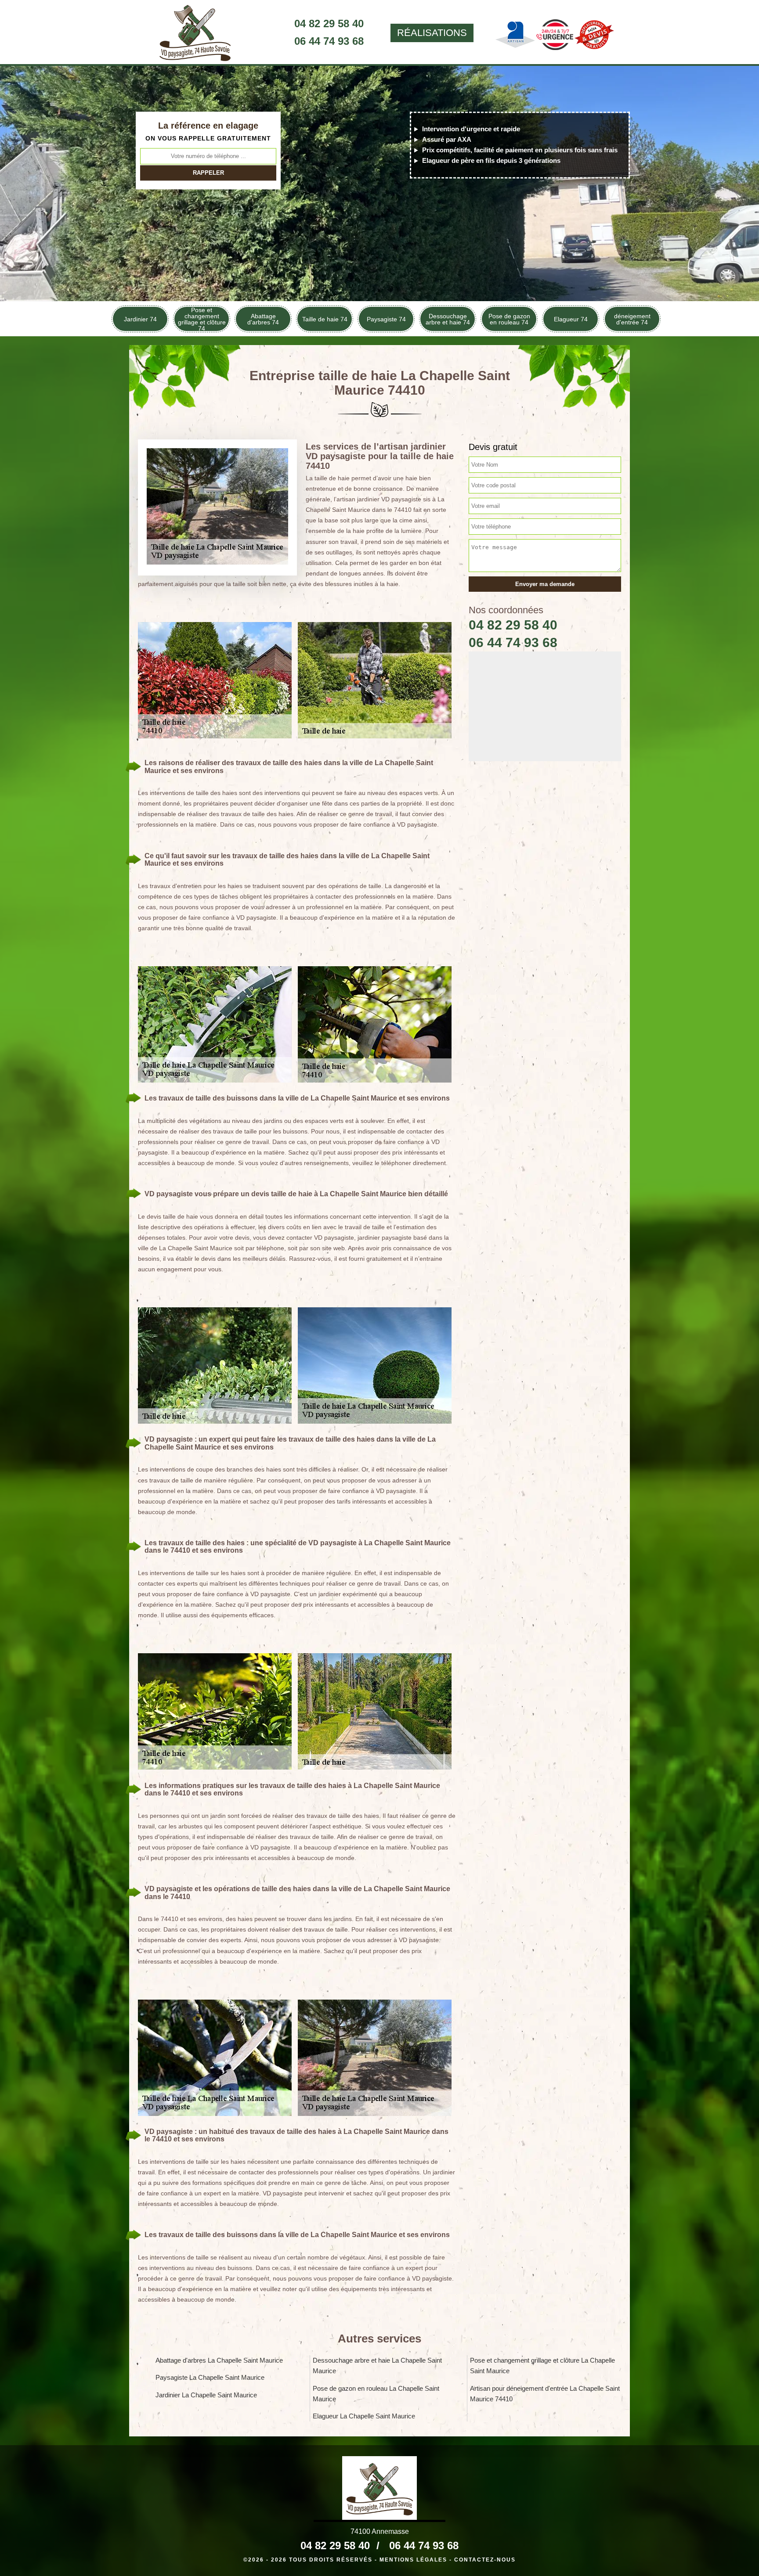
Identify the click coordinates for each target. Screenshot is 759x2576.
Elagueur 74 (571, 319)
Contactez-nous (485, 2560)
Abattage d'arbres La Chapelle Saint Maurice (219, 2360)
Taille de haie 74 (325, 319)
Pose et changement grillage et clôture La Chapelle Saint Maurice (542, 2366)
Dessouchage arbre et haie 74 (448, 319)
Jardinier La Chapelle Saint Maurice (206, 2395)
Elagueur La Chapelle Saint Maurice (364, 2416)
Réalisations (432, 33)
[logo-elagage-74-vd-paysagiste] (195, 33)
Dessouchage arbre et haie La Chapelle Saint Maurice (377, 2366)
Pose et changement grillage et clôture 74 (202, 319)
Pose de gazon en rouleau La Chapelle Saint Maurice (376, 2394)
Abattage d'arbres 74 (263, 319)
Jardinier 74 (140, 319)
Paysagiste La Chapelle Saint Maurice (210, 2377)
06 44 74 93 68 (329, 41)
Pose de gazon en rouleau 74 (509, 319)
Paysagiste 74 (386, 319)
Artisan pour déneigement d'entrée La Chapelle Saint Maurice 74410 (545, 2394)
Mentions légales (413, 2560)
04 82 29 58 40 (329, 23)
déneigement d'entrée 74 (632, 319)
